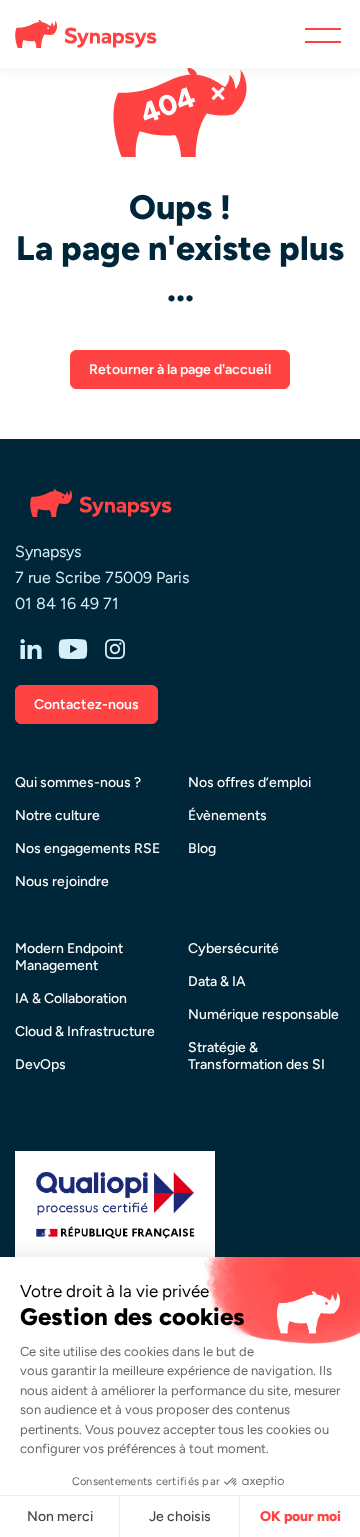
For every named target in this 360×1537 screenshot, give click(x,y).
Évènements (227, 815)
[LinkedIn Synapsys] (31, 651)
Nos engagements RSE (87, 848)
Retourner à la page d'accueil (180, 369)
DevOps (40, 1064)
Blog (202, 848)
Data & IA (217, 981)
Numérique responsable (263, 1014)
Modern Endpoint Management (69, 957)
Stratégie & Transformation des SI (256, 1056)
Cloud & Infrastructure (85, 1031)
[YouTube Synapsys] (73, 651)
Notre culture (57, 815)
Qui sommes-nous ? (78, 782)
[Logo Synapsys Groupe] (78, 34)
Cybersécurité (233, 948)
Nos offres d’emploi (249, 782)
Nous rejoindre (62, 881)
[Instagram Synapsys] (115, 651)
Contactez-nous (86, 704)
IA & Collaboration (71, 998)
